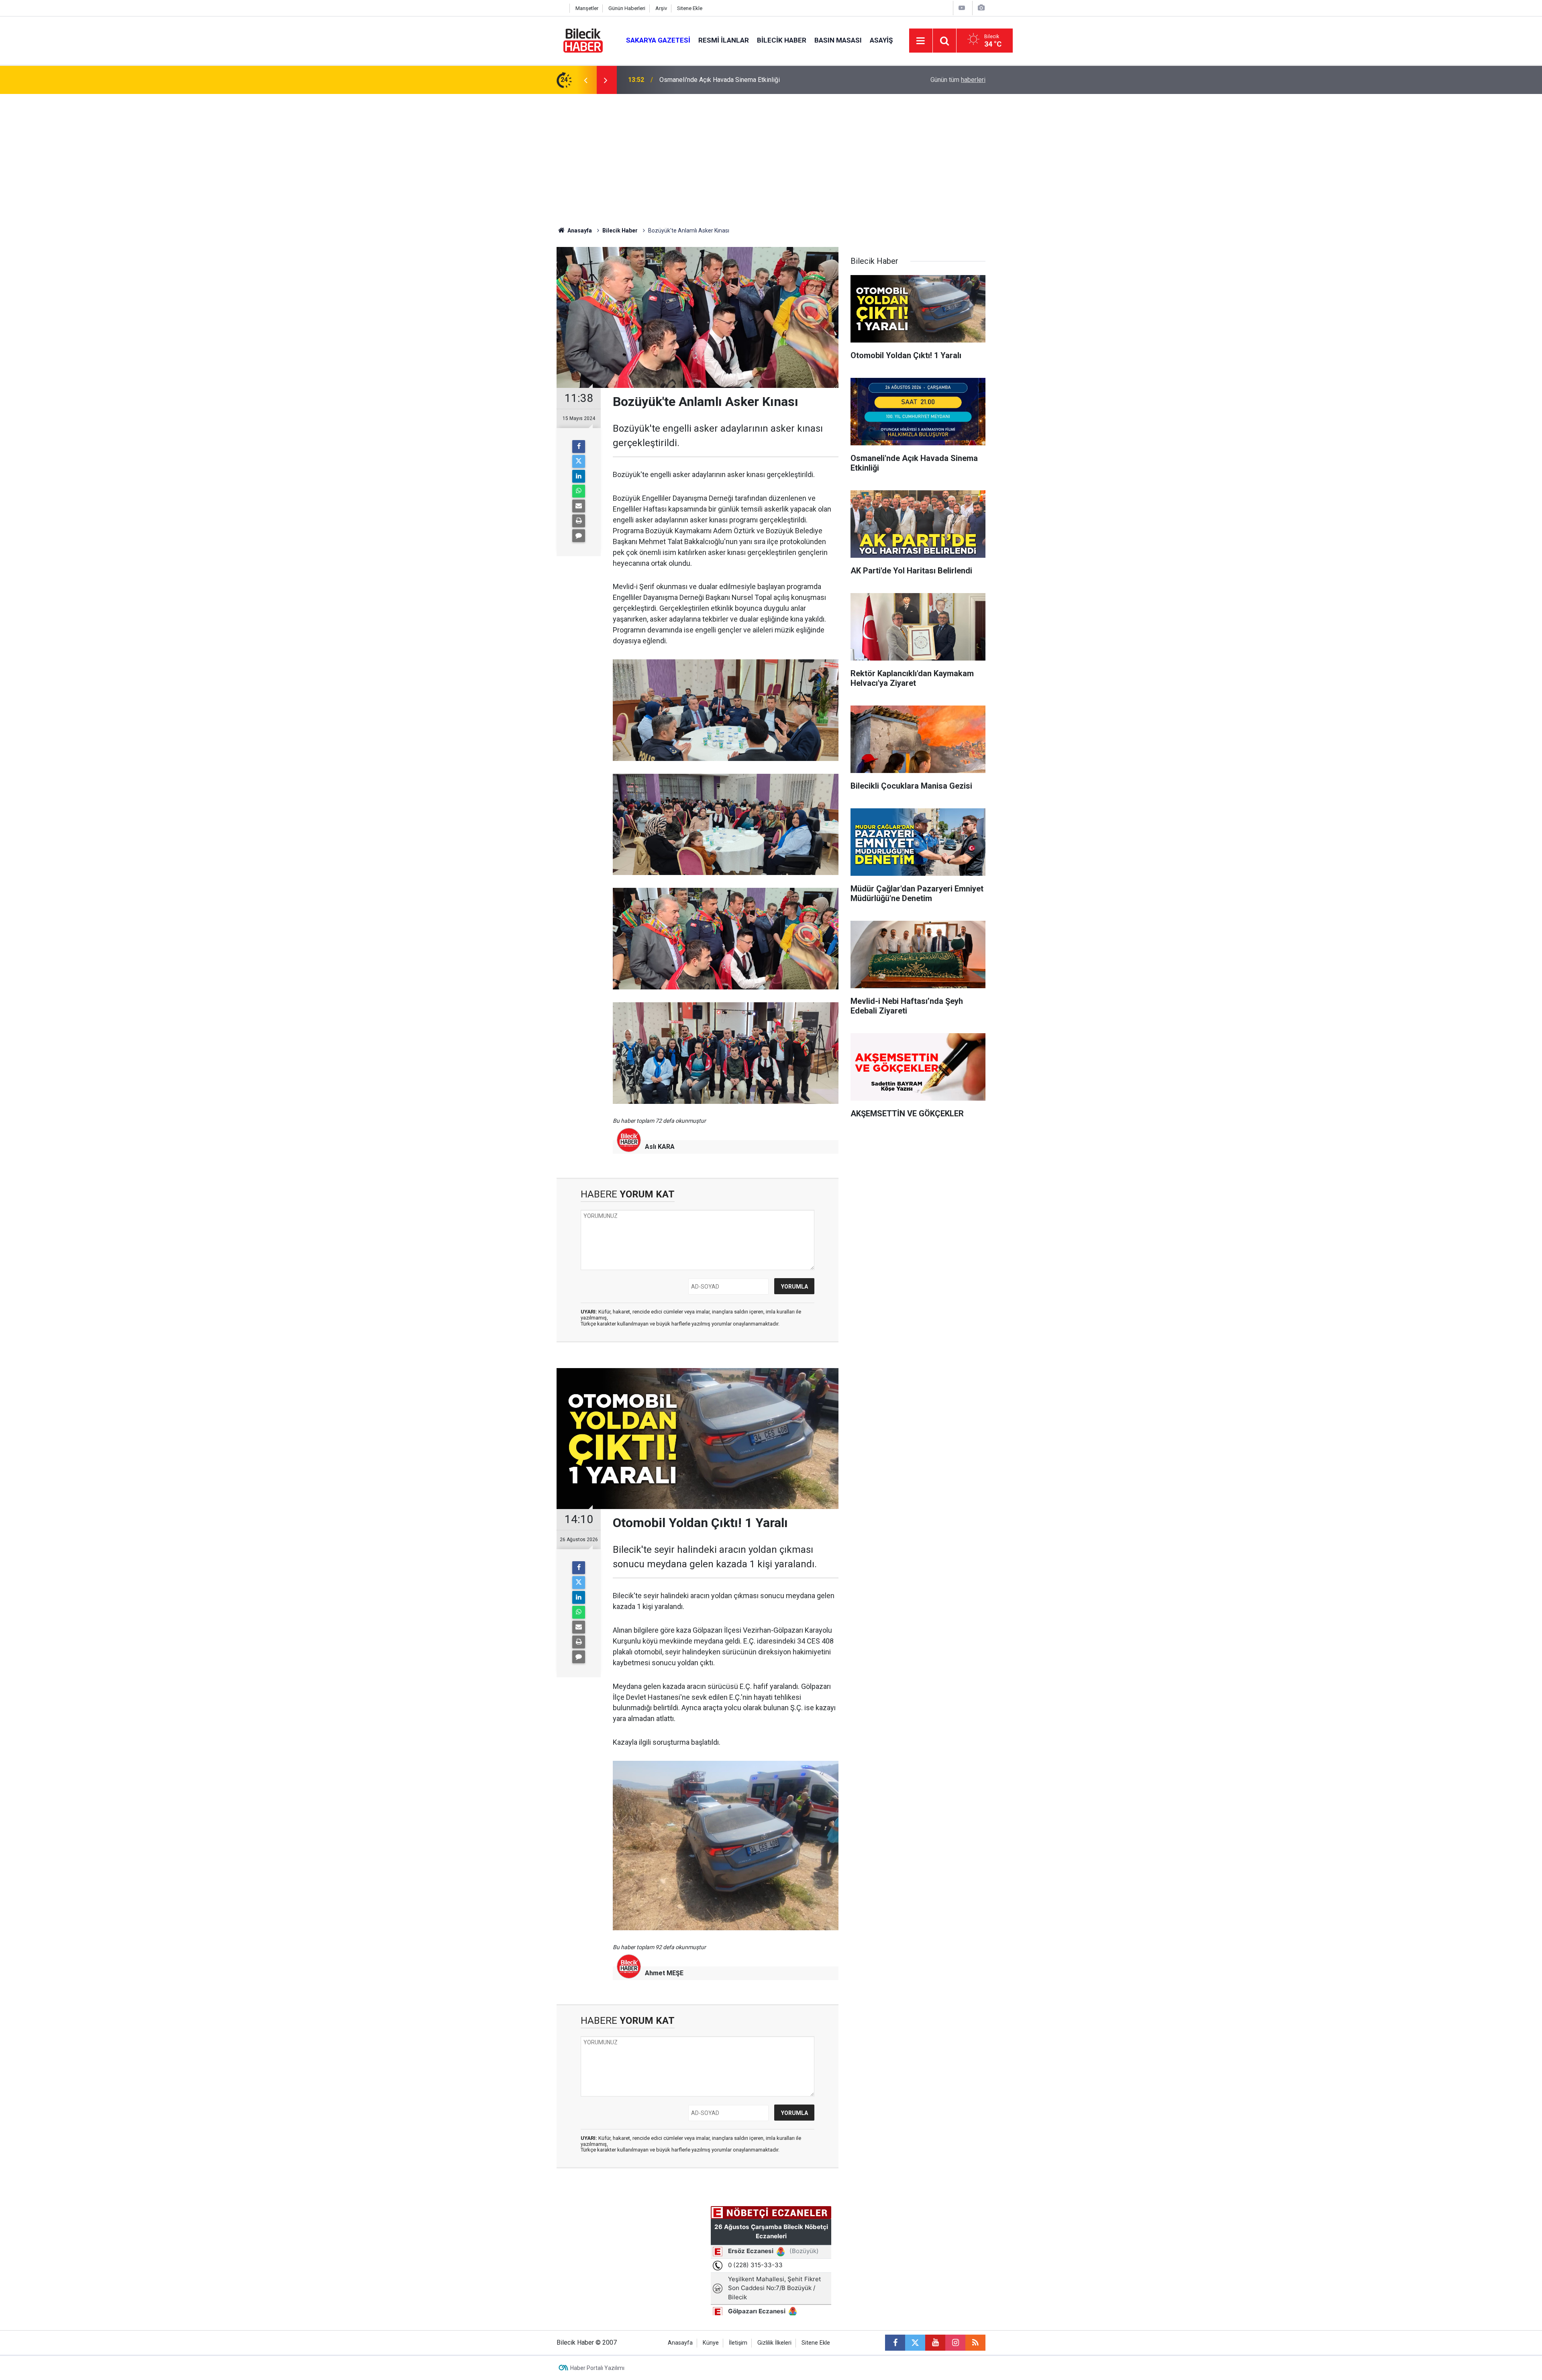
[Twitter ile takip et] (915, 2343)
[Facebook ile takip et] (895, 2343)
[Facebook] (579, 447)
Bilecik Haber (782, 40)
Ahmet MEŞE (664, 1973)
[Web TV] (962, 8)
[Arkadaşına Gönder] (579, 506)
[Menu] (921, 41)
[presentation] (585, 80)
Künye (711, 2343)
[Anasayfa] (561, 8)
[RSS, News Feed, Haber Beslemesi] (975, 2343)
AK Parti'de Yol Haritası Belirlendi (706, 80)
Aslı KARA (660, 1147)
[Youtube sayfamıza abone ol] (935, 2343)
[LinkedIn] (579, 476)
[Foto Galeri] (981, 8)
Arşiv (661, 8)
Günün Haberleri (627, 8)
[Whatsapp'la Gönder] (579, 491)
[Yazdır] (579, 521)
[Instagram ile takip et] (955, 2343)
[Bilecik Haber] (583, 40)
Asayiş (881, 40)
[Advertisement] (771, 154)
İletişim (738, 2343)
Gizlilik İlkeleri (774, 2343)
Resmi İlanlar (724, 40)
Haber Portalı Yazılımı (597, 2368)
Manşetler (587, 8)
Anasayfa (579, 230)
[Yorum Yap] (579, 536)
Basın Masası (838, 40)
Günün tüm (958, 80)
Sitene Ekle (690, 8)
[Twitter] (579, 461)
